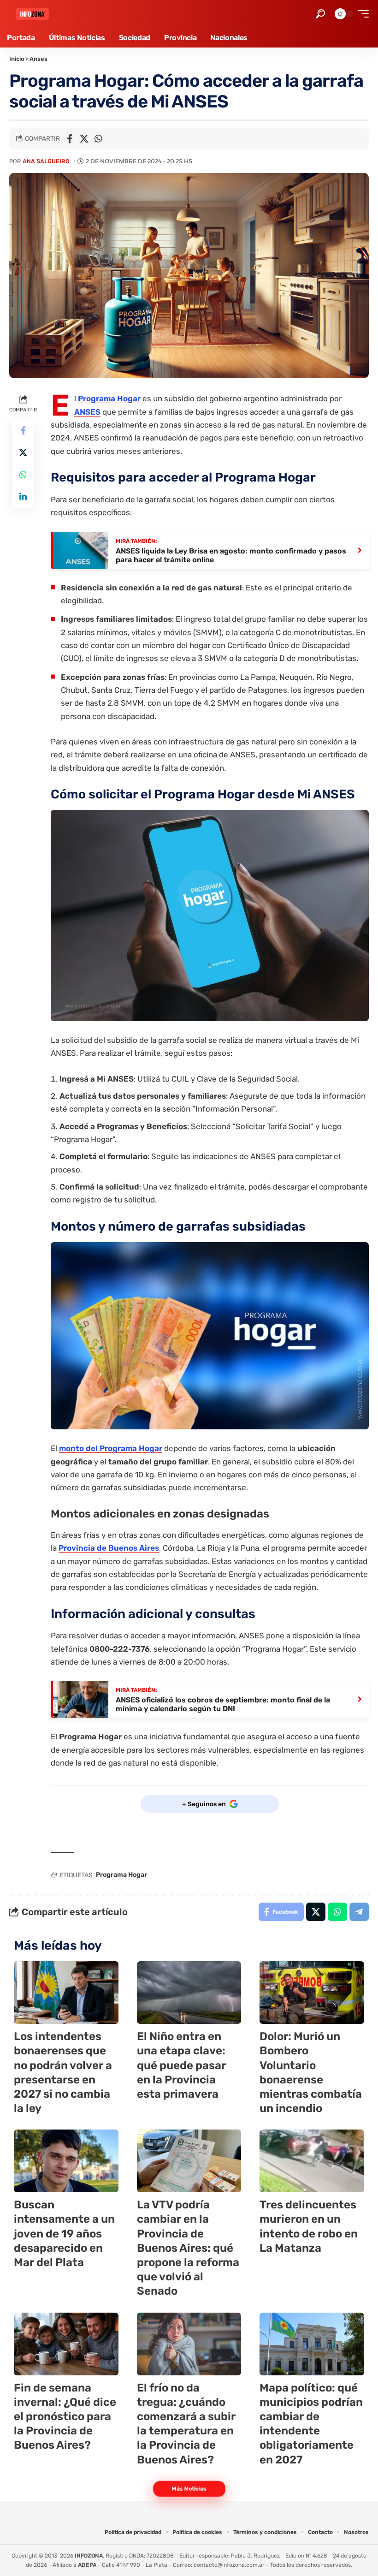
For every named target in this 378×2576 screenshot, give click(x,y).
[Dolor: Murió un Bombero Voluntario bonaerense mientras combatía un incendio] (312, 1993)
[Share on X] (84, 139)
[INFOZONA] (32, 14)
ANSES (87, 412)
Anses (38, 59)
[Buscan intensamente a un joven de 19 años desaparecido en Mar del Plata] (66, 2161)
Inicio (17, 59)
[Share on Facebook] (70, 139)
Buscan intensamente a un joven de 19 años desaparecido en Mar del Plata (64, 2234)
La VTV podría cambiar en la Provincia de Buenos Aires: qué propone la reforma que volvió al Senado (188, 2248)
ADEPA (87, 2565)
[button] (320, 14)
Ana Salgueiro (46, 161)
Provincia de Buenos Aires (109, 1548)
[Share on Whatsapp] (98, 139)
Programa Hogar (109, 399)
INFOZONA (89, 2556)
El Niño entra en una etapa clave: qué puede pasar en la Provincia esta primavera (181, 2065)
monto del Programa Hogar (111, 1448)
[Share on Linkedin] (23, 497)
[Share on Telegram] (359, 1912)
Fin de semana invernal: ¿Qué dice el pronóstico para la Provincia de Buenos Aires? (65, 2417)
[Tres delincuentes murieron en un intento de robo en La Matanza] (312, 2161)
